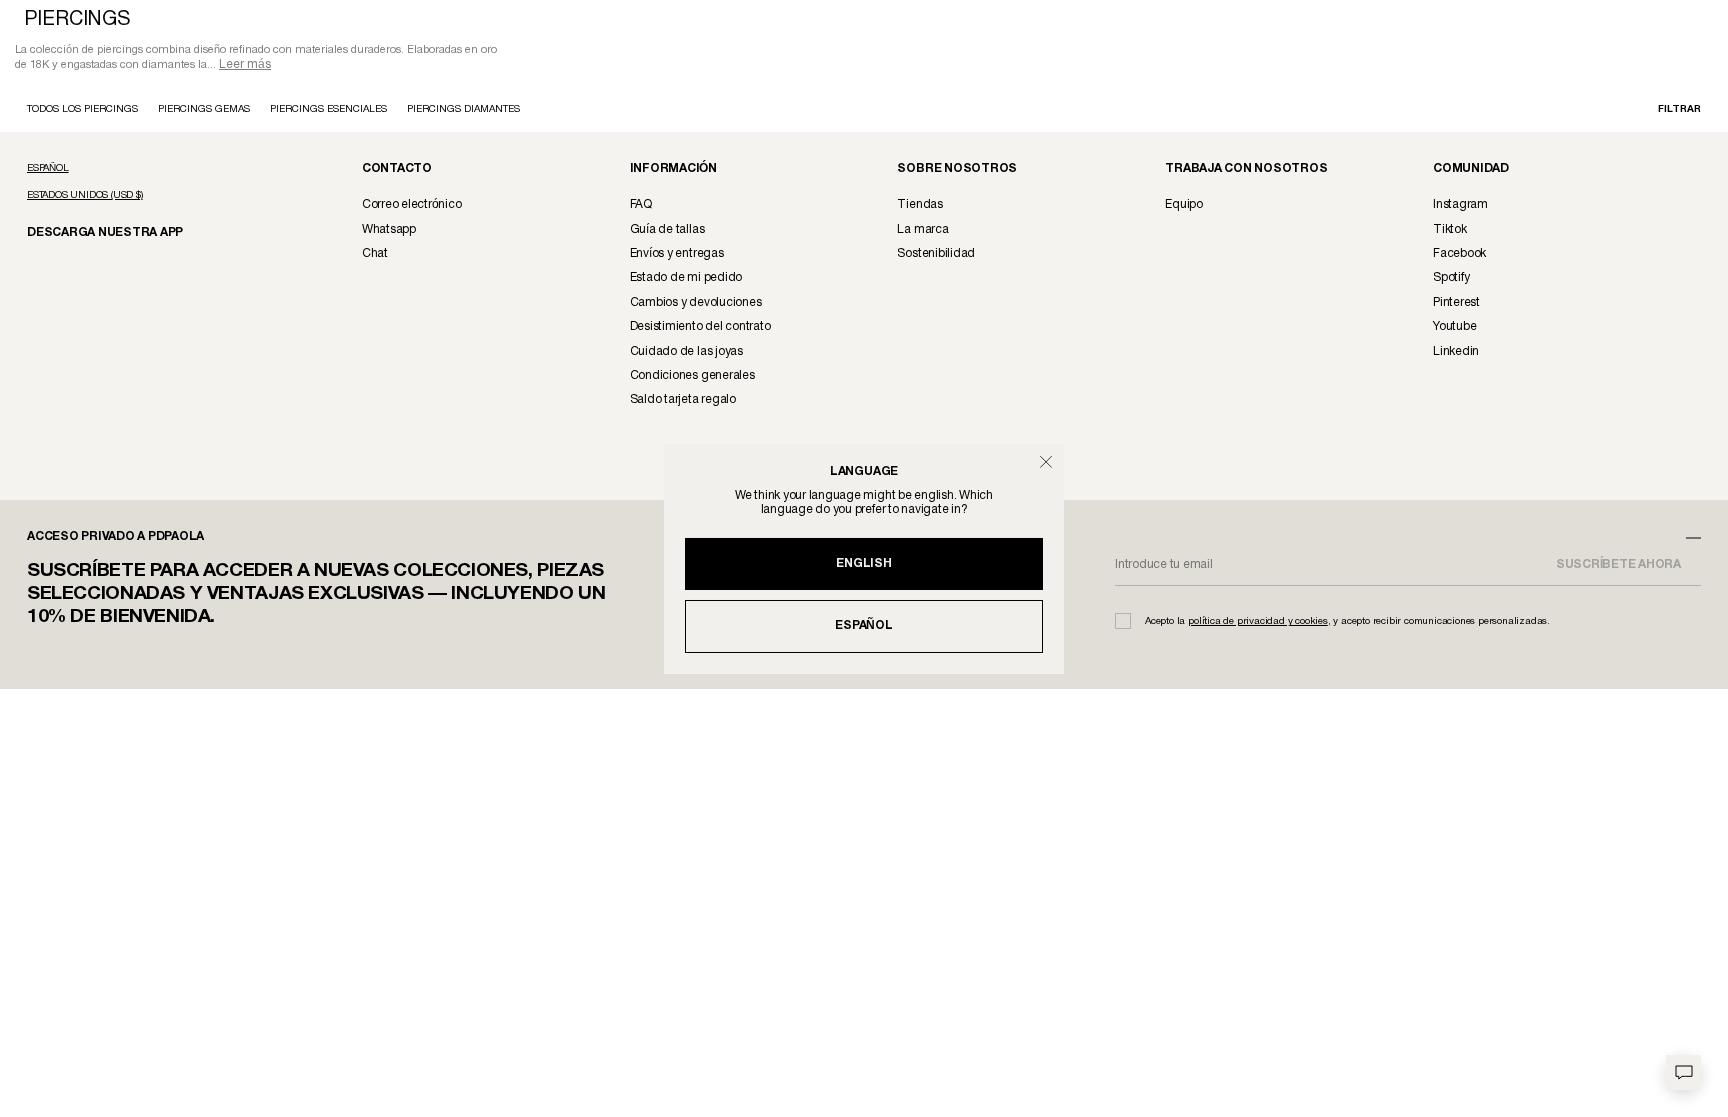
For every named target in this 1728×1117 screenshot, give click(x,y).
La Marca (922, 231)
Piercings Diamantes (463, 111)
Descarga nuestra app (94, 233)
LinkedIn (1456, 353)
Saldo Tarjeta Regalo (683, 401)
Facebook (1459, 255)
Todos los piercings (82, 111)
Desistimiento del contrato (700, 328)
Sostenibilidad (936, 255)
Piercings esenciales (328, 111)
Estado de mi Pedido (686, 279)
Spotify (1451, 279)
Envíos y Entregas (677, 255)
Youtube (1454, 328)
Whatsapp (389, 231)
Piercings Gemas (204, 111)
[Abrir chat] (1683, 1072)
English (863, 563)
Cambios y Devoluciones (696, 304)
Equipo (1184, 206)
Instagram (1460, 206)
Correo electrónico (412, 206)
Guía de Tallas (667, 231)
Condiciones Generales (692, 377)
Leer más (245, 66)
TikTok (1450, 231)
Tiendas (919, 206)
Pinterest (1456, 304)
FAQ (641, 206)
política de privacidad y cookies (1258, 623)
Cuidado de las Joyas (686, 353)
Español (863, 625)
